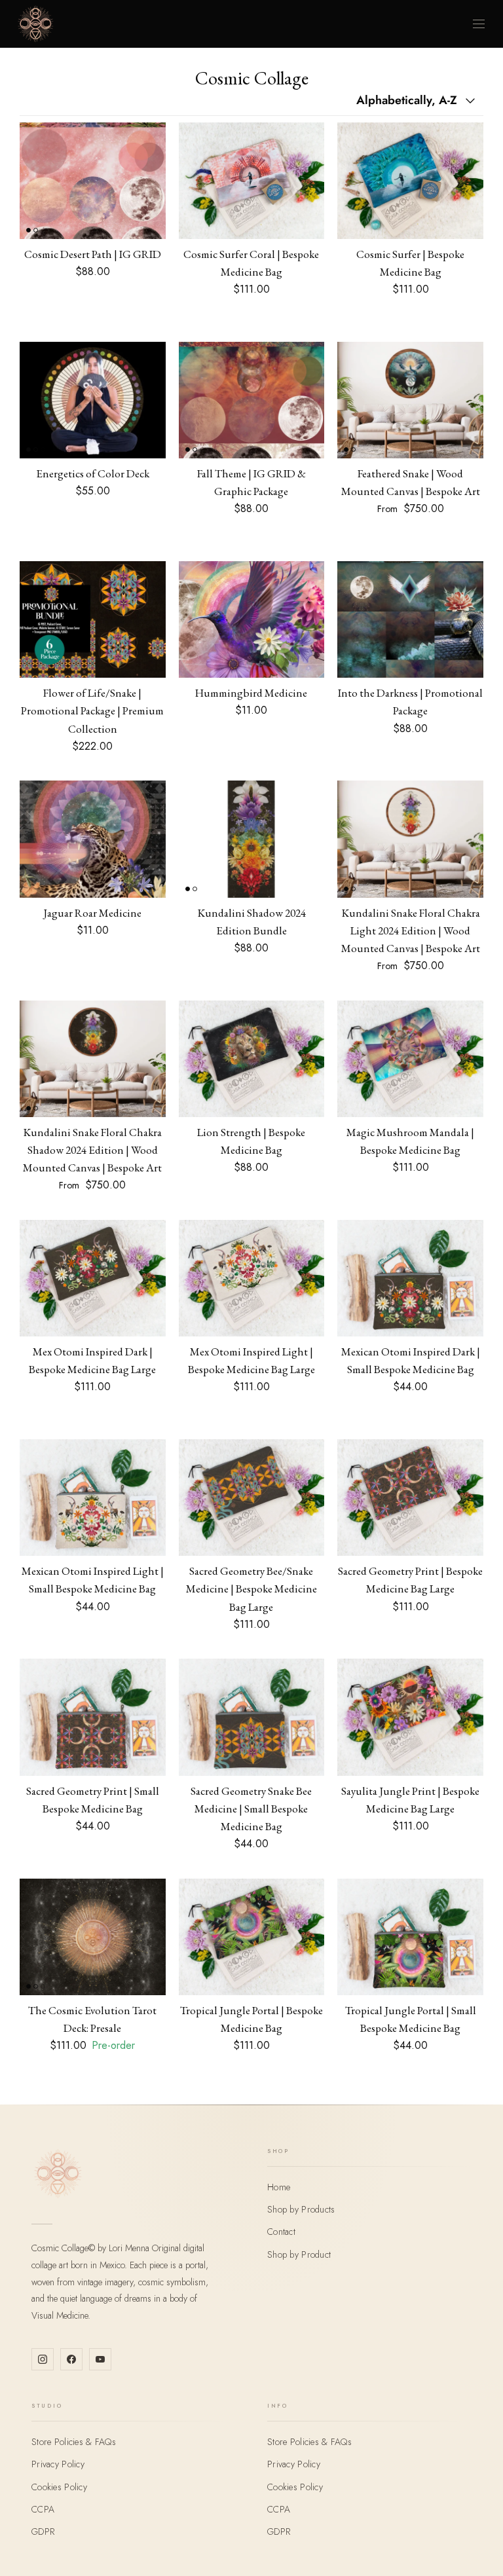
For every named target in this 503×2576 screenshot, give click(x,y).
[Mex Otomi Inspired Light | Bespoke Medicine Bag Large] (252, 1278)
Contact (281, 2232)
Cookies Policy (59, 2487)
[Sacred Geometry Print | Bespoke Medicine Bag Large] (410, 1498)
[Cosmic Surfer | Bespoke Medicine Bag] (410, 181)
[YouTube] (100, 2359)
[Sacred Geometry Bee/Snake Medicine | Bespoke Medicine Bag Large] (252, 1498)
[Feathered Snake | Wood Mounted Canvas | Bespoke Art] (410, 400)
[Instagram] (43, 2359)
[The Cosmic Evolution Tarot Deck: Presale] (93, 1937)
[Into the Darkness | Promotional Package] (410, 619)
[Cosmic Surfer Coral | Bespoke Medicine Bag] (252, 181)
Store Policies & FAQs (74, 2442)
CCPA (43, 2509)
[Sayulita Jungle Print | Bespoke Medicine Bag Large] (410, 1717)
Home (279, 2187)
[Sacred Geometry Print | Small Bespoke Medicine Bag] (93, 1717)
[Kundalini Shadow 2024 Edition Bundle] (252, 839)
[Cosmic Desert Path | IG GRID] (93, 181)
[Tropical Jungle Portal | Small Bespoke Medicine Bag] (410, 1937)
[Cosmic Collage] (35, 24)
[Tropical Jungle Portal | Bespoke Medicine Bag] (252, 1937)
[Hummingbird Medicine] (252, 619)
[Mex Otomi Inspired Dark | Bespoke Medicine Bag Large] (93, 1278)
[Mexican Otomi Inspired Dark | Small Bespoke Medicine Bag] (410, 1278)
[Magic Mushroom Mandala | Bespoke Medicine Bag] (410, 1059)
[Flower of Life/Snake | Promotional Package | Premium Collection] (93, 619)
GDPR (43, 2531)
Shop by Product (299, 2254)
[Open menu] (479, 24)
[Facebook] (71, 2359)
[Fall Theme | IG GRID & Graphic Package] (252, 400)
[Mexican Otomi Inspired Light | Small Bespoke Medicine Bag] (93, 1498)
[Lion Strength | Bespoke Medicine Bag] (252, 1059)
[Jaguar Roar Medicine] (93, 839)
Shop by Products (301, 2209)
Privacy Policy (58, 2464)
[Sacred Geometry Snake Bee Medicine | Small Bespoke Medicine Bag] (252, 1717)
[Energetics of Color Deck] (93, 400)
